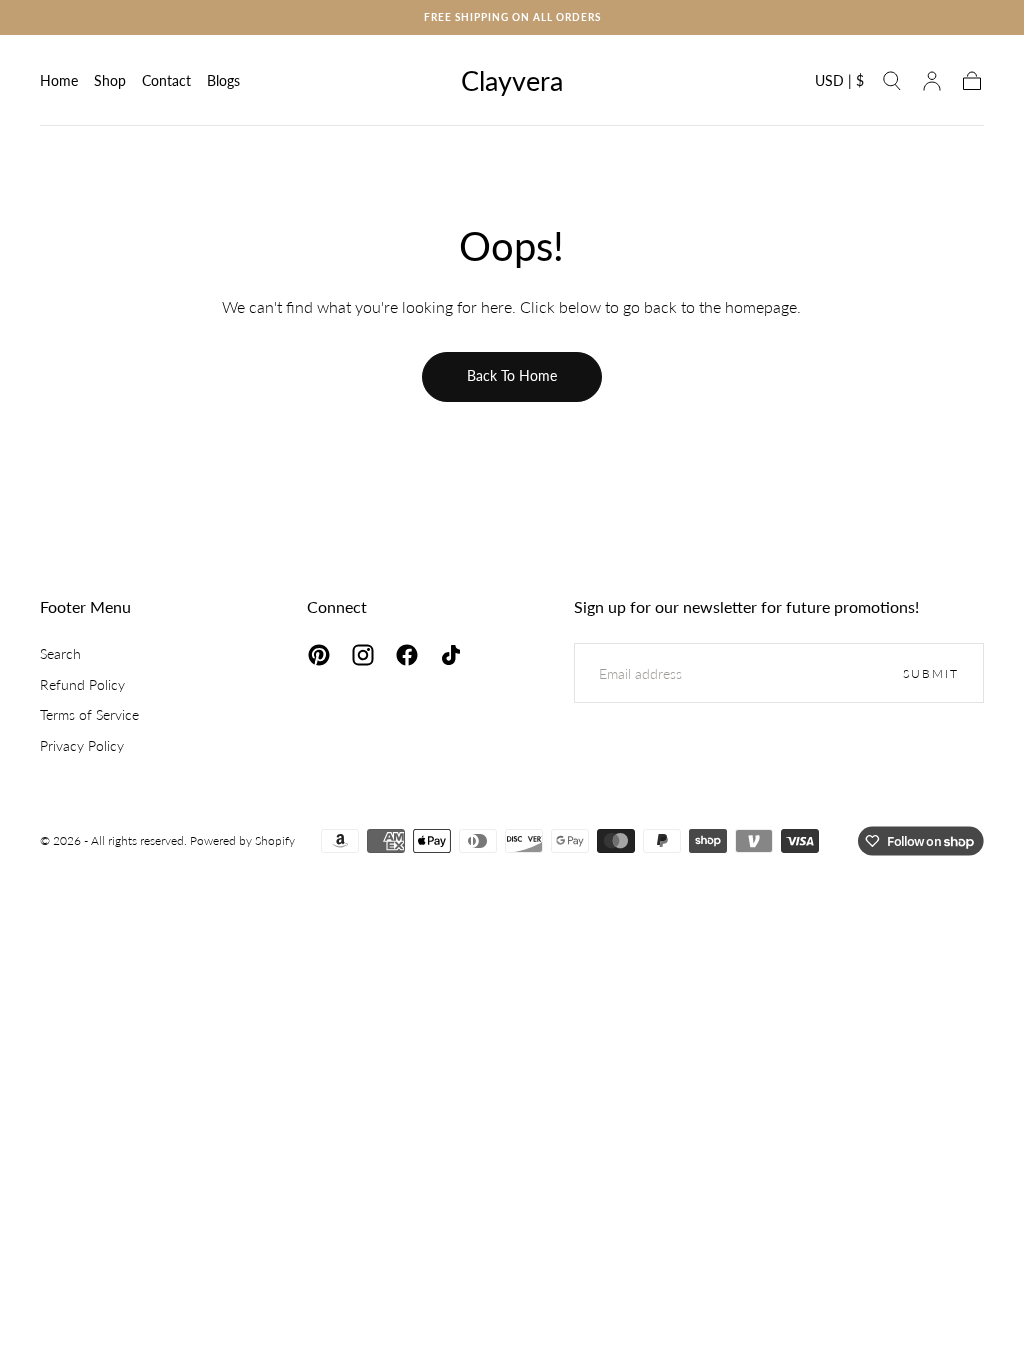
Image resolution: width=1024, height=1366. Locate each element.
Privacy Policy (82, 745)
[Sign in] (932, 81)
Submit (931, 673)
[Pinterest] (319, 655)
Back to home (512, 375)
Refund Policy (82, 684)
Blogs (223, 81)
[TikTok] (451, 655)
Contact (166, 81)
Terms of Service (89, 714)
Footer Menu (85, 606)
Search (60, 653)
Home (59, 81)
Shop (110, 81)
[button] (839, 84)
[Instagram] (363, 655)
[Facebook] (407, 655)
